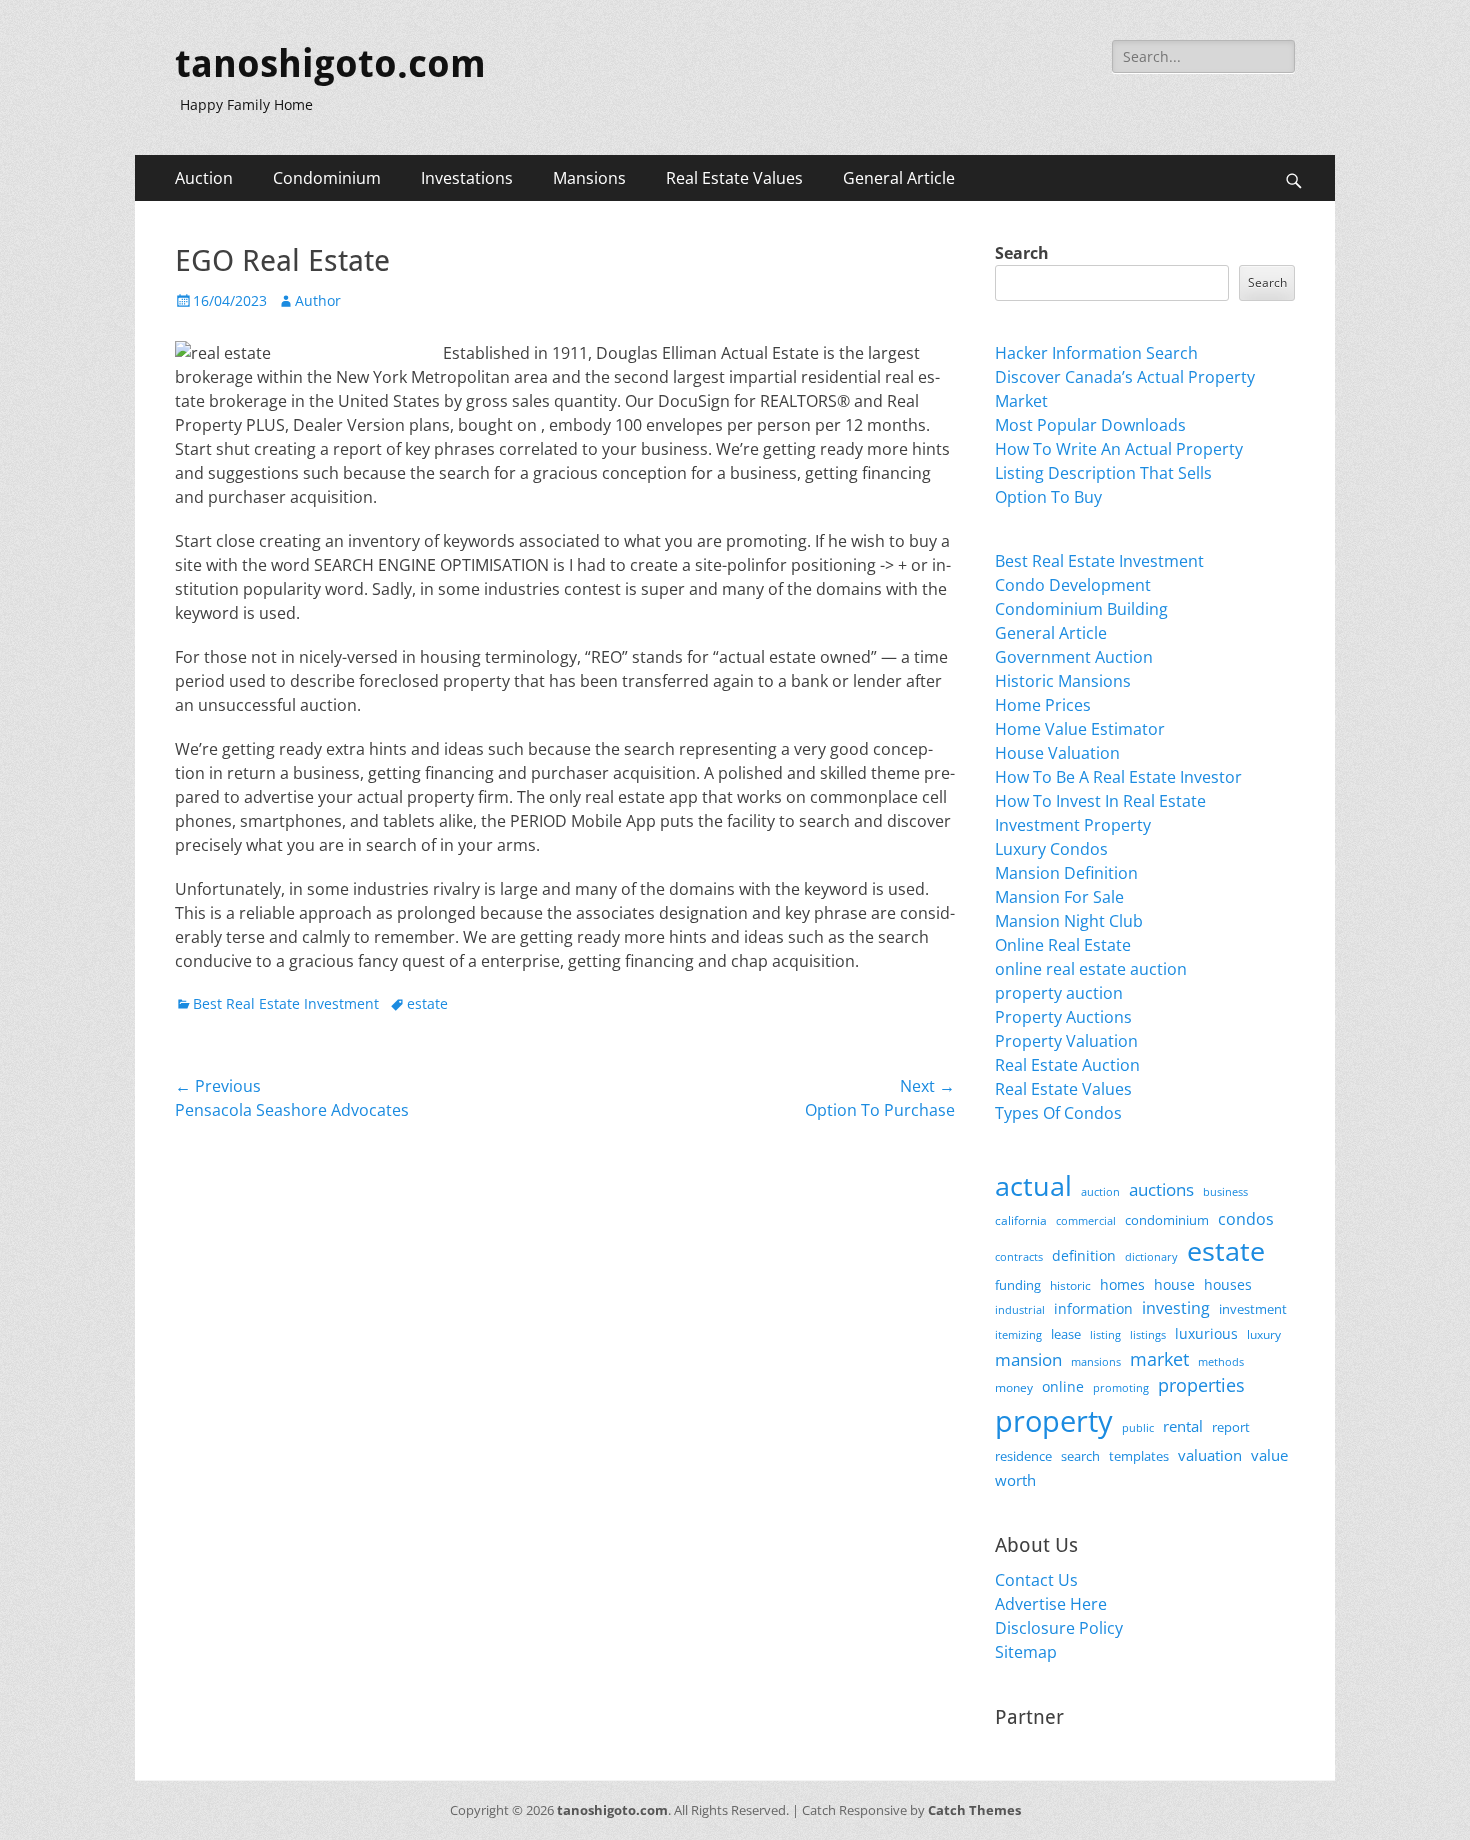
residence (1023, 1456)
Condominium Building (1081, 609)
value (1269, 1455)
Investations (467, 178)
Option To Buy (1048, 497)
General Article (899, 178)
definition (1084, 1255)
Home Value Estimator (1080, 729)
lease (1066, 1334)
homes (1122, 1284)
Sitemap (1026, 1652)
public (1138, 1427)
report (1231, 1427)
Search (1022, 253)
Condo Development (1073, 585)
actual (1033, 1185)
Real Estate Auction (1067, 1065)
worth (1015, 1480)
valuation (1210, 1455)
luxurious (1206, 1333)
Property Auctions (1063, 1017)
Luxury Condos (1051, 849)
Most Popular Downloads (1090, 425)
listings (1148, 1334)
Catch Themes (974, 1810)
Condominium (327, 178)
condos (1246, 1219)
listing (1105, 1334)
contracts (1019, 1256)
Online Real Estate (1063, 945)
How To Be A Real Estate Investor (1118, 777)
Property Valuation (1066, 1041)
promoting (1121, 1388)
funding (1018, 1285)
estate (427, 1003)
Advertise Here (1051, 1604)
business (1225, 1191)
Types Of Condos (1058, 1113)
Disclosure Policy (1059, 1628)
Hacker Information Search (1096, 353)
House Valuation (1057, 753)
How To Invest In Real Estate (1100, 801)
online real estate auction (1091, 969)
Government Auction (1074, 657)
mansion (1028, 1359)
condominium (1167, 1220)
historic (1070, 1285)
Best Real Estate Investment (286, 1003)
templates (1139, 1456)
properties (1201, 1385)
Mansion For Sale (1059, 897)
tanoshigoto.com (330, 64)
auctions (1161, 1189)
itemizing (1018, 1334)
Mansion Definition (1066, 873)
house (1174, 1284)
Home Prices (1043, 705)
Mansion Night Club (1069, 921)
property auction (1059, 993)
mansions (1096, 1362)
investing (1176, 1308)
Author (318, 300)
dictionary (1151, 1256)
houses (1228, 1284)
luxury (1264, 1334)
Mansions (589, 178)
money (1014, 1387)
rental (1183, 1426)
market (1159, 1358)
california (1021, 1220)
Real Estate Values (734, 178)
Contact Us (1036, 1580)
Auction (204, 178)
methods (1221, 1361)
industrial (1020, 1310)
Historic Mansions (1063, 681)
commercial (1086, 1220)
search (1080, 1456)
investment (1253, 1309)
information (1093, 1309)
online (1063, 1386)
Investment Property (1073, 825)
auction (1100, 1191)
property (1054, 1421)
